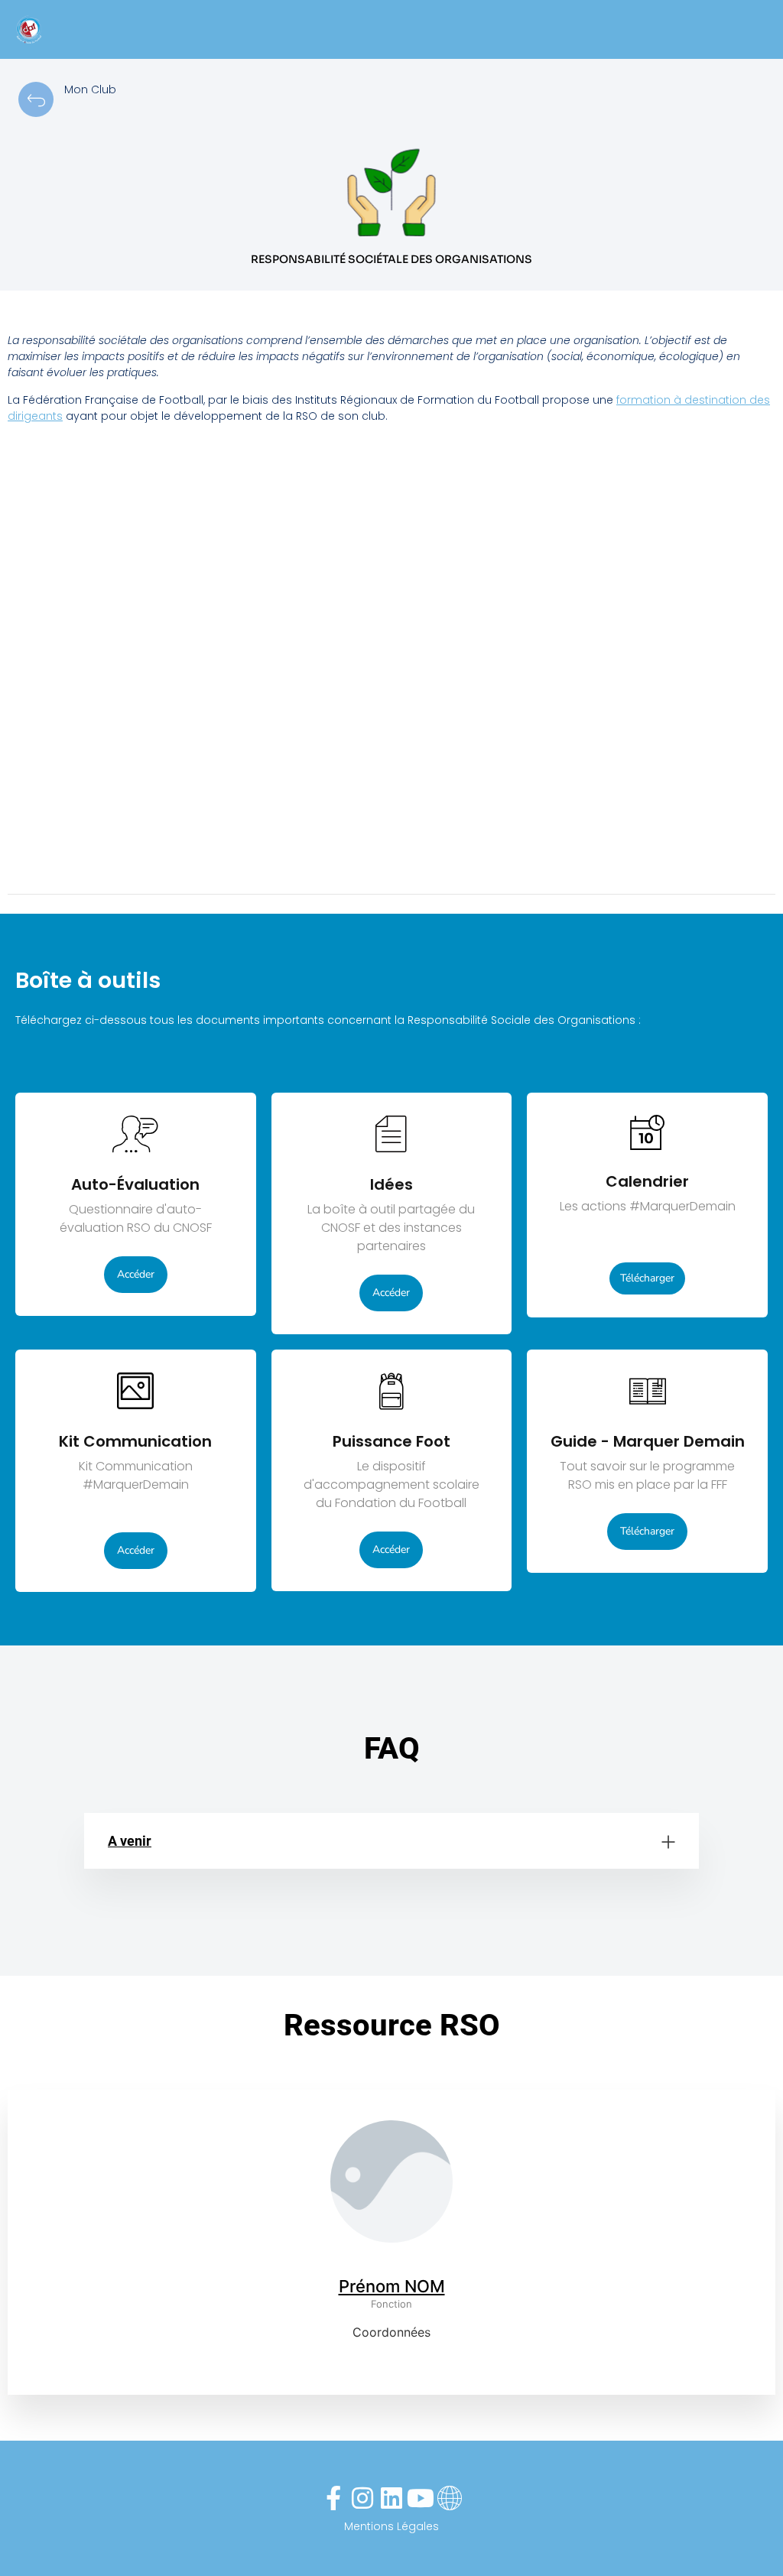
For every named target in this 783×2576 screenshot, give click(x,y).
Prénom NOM (392, 2286)
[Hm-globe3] (450, 2498)
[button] (391, 1841)
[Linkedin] (391, 2498)
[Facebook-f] (333, 2498)
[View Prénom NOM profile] (391, 2267)
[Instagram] (362, 2498)
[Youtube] (421, 2498)
